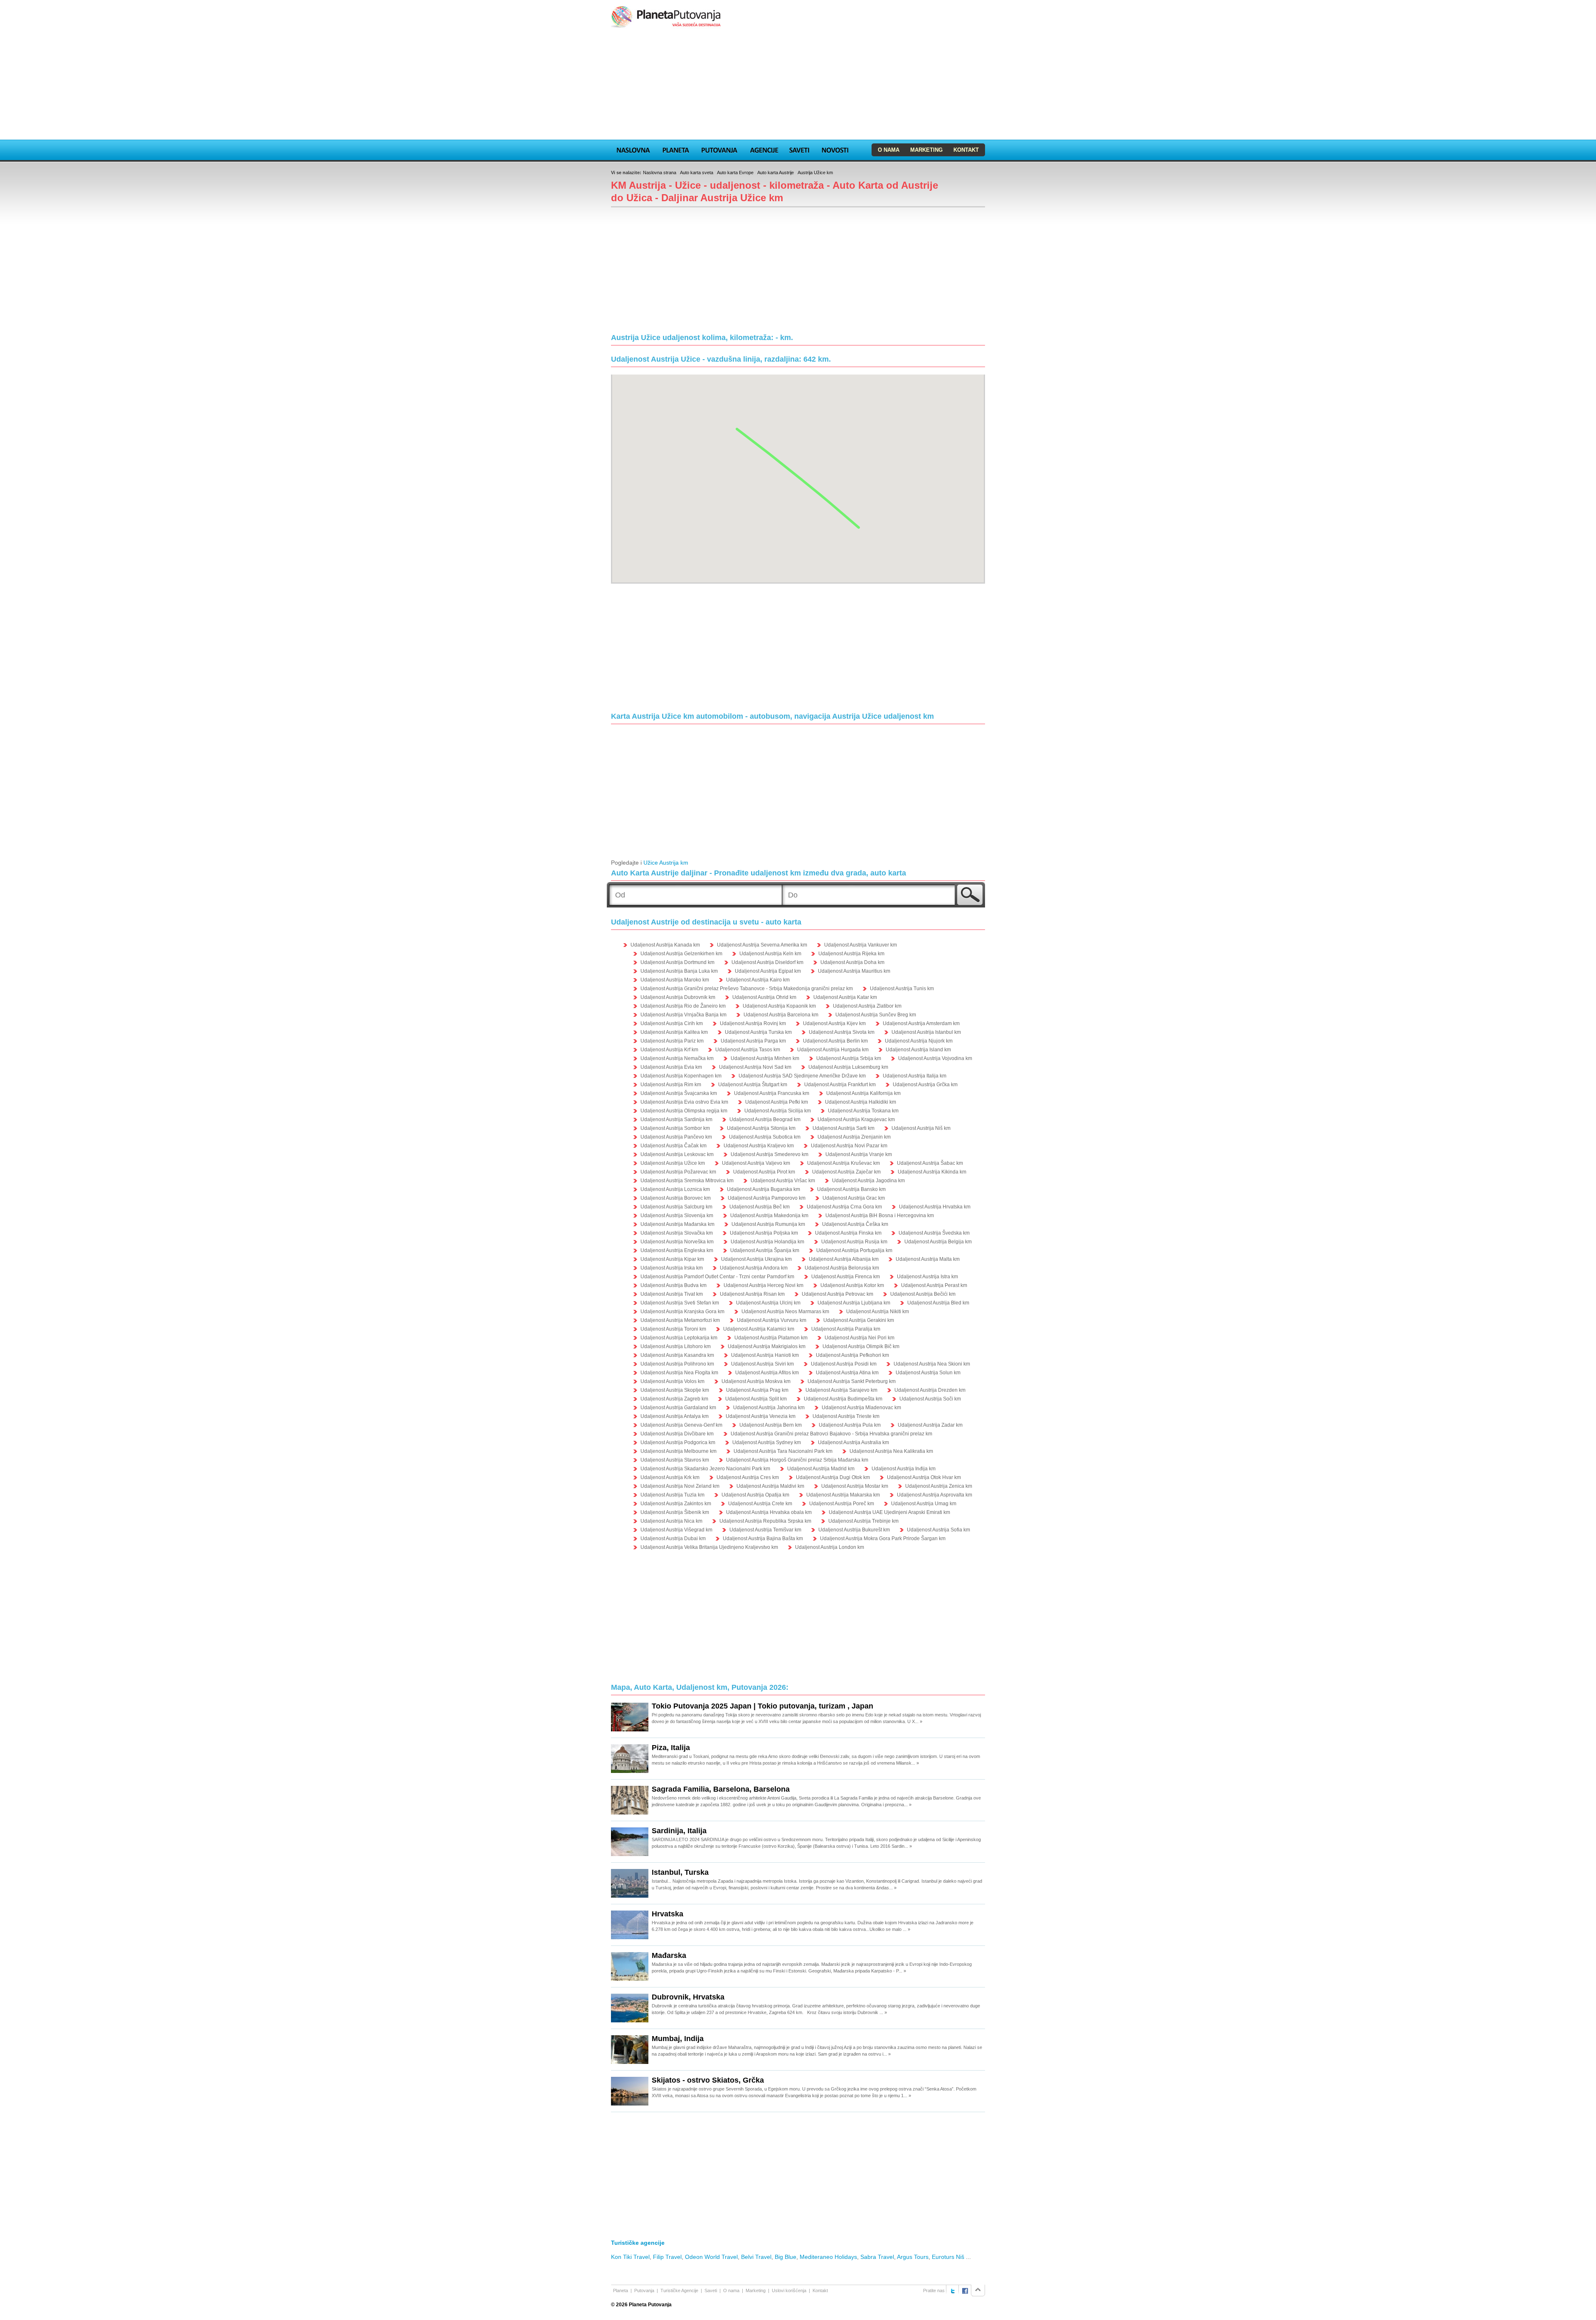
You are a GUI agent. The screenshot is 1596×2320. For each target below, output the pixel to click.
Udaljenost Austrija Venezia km (761, 1416)
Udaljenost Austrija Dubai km (673, 1538)
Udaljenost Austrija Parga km (753, 1041)
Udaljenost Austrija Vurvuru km (772, 1320)
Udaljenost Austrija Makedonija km (769, 1215)
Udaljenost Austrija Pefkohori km (852, 1355)
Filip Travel (667, 2257)
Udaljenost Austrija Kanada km (665, 945)
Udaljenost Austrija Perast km (934, 1285)
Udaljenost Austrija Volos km (672, 1381)
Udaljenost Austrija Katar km (845, 997)
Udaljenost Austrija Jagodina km (868, 1181)
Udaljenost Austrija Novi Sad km (755, 1067)
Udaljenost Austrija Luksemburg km (848, 1067)
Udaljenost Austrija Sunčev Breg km (876, 1015)
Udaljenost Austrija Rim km (671, 1085)
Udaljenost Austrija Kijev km (834, 1023)
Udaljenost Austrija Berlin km (835, 1041)
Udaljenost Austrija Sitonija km (761, 1128)
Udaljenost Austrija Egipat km (768, 971)
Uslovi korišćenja (789, 2290)
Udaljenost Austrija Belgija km (938, 1242)
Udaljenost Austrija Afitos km (767, 1373)
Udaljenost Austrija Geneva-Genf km (681, 1425)
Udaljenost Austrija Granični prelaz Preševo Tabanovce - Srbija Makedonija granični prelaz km (747, 989)
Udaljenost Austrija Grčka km (925, 1085)
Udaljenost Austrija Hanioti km (765, 1355)
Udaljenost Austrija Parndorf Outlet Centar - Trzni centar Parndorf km (717, 1277)
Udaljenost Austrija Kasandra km (677, 1355)
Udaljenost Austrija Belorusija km (842, 1268)
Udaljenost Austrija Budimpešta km (843, 1399)
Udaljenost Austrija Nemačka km (677, 1058)
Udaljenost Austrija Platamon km (771, 1338)
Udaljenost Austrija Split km (756, 1399)
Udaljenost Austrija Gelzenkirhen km (681, 954)
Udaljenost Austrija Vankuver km (861, 945)
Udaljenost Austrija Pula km (850, 1425)
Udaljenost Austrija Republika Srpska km (765, 1521)
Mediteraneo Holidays (828, 2257)
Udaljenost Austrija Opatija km (755, 1495)
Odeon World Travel (711, 2257)
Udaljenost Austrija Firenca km (846, 1277)
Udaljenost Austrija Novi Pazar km (849, 1146)
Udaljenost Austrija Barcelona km (781, 1015)
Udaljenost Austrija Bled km (938, 1303)
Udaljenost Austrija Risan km (752, 1294)
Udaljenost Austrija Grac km (854, 1198)
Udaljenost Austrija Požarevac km (678, 1172)
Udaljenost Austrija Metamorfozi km (680, 1320)
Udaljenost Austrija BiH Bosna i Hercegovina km (880, 1215)
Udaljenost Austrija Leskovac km (677, 1154)
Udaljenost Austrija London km (830, 1547)
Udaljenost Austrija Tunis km (902, 989)
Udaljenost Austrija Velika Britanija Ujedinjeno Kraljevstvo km (709, 1547)
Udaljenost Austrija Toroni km (673, 1329)
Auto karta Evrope (735, 173)
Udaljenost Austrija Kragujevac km (856, 1119)
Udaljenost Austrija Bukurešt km (854, 1530)
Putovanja (719, 149)
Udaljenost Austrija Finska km (848, 1233)
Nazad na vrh (978, 2290)
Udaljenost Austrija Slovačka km (677, 1233)
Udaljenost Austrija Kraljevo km (759, 1146)
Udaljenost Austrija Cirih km (672, 1023)
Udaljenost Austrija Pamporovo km (767, 1198)
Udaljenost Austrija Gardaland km (678, 1408)
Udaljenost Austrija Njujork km (919, 1041)
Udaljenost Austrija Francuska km (772, 1093)
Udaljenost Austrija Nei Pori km (860, 1338)
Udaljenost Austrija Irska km (672, 1268)
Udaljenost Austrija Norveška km (677, 1242)
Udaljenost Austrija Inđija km (904, 1469)
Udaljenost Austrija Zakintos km (676, 1504)
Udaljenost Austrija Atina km (847, 1373)
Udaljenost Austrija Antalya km (675, 1416)
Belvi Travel (756, 2257)
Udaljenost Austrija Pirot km (764, 1172)
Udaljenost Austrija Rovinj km (753, 1023)
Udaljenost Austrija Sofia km (938, 1530)
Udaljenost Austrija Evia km (671, 1067)
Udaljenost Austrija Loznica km (675, 1189)
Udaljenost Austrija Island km (918, 1050)
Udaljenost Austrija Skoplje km (675, 1390)
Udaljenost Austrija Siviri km (762, 1364)
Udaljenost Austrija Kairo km (758, 980)
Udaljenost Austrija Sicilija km (778, 1111)
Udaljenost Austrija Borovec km (676, 1198)
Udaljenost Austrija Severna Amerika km (762, 945)
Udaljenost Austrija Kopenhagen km (681, 1076)
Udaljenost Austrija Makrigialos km (767, 1346)
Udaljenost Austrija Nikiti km (878, 1312)
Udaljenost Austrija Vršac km (783, 1181)
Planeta (676, 149)
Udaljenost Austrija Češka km (855, 1224)
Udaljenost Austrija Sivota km (842, 1032)
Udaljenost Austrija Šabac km (930, 1163)
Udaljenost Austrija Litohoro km (676, 1346)
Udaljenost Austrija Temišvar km (765, 1530)
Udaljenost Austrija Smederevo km (770, 1154)
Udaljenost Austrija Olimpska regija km (684, 1111)
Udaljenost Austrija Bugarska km (764, 1189)
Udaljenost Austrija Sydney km (767, 1442)
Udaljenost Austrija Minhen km (765, 1058)
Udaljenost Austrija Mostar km (855, 1486)
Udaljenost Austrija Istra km (927, 1277)
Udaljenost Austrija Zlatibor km (867, 1006)
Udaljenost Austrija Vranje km (859, 1154)
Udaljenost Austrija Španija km (765, 1250)
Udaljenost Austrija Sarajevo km (841, 1390)
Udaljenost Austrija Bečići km (923, 1294)
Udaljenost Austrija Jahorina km (769, 1408)
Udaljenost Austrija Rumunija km (768, 1224)
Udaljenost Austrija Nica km (671, 1521)
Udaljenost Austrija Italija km (915, 1076)
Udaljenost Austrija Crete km (760, 1504)
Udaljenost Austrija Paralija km (846, 1329)
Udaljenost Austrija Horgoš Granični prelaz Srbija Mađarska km (797, 1460)
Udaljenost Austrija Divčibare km (677, 1434)
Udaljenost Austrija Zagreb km (674, 1399)
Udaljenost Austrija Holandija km (767, 1242)
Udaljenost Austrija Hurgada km (833, 1050)
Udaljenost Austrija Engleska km (677, 1250)
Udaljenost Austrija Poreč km (842, 1504)
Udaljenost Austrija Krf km (669, 1050)
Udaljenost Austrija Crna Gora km (844, 1207)
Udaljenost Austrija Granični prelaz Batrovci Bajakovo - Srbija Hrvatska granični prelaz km (831, 1434)
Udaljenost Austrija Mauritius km (854, 971)
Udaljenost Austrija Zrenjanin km (854, 1137)
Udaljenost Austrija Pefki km (777, 1102)
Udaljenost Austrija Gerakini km (859, 1320)
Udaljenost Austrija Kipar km (672, 1259)
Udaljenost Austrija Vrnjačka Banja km (683, 1015)
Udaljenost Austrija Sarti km (844, 1128)
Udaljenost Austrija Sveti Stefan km (680, 1303)
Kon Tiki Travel (630, 2257)
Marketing (926, 150)
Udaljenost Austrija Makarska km (843, 1495)
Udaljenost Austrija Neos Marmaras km (785, 1312)
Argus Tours (913, 2257)
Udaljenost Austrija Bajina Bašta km (763, 1538)
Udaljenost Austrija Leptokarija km (679, 1338)
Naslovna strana (660, 173)
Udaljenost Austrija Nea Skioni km (932, 1364)
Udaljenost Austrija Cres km (748, 1477)
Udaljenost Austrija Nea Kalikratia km (891, 1451)
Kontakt (966, 150)
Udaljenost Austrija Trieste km (846, 1416)
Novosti (835, 149)
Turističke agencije (638, 2243)
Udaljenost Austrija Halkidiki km (861, 1102)
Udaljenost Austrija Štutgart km (753, 1085)
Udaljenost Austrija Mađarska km (677, 1224)
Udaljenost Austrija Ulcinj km (768, 1303)
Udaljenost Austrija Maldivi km (770, 1486)
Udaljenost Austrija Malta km (928, 1259)
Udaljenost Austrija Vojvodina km (935, 1058)
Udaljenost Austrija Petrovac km (837, 1294)
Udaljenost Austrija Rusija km (854, 1242)
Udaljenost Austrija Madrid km (821, 1469)
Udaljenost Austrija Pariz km (672, 1041)
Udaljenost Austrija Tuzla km (672, 1495)
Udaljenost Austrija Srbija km (849, 1058)
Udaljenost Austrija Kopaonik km (779, 1006)
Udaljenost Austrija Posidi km (844, 1364)
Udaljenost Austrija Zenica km (939, 1486)
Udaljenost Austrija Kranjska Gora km (682, 1312)
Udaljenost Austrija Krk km (670, 1477)
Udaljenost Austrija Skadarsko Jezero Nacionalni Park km (705, 1469)
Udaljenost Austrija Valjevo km (756, 1163)
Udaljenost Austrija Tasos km (748, 1050)
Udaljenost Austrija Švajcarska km (679, 1093)
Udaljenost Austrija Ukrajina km (756, 1259)
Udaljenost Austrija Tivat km (672, 1294)
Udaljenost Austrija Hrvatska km (935, 1207)
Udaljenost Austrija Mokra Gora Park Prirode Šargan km (883, 1538)
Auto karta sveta (697, 173)
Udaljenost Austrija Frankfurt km (840, 1085)
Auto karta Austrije (776, 173)
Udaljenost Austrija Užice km (673, 1163)
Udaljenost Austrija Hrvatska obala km (769, 1512)
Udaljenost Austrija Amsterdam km (921, 1023)
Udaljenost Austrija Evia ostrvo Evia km (684, 1102)
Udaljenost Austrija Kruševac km (844, 1163)
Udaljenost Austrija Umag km (924, 1504)
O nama (889, 150)
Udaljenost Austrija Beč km (760, 1207)
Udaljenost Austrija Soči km (930, 1399)
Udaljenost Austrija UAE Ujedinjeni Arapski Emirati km (889, 1512)
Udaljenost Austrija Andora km (754, 1268)
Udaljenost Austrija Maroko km (675, 980)
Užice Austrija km (666, 863)
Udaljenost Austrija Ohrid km (764, 997)
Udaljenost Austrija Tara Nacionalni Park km (783, 1451)
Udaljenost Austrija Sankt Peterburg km (852, 1381)
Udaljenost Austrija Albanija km (844, 1259)
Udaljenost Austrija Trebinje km (863, 1521)
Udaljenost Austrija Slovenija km (677, 1215)
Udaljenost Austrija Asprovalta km (935, 1495)
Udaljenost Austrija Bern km (771, 1425)
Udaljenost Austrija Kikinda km (932, 1172)
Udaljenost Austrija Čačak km (674, 1146)
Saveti (799, 149)
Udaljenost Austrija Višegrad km (676, 1530)
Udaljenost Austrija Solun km (928, 1373)
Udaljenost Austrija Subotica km (765, 1137)
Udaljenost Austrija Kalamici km (759, 1329)
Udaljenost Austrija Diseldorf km (767, 962)
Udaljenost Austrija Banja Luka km (679, 971)
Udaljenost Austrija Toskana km (863, 1111)
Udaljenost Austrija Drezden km (930, 1390)
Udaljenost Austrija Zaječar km (846, 1172)
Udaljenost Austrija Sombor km (675, 1128)
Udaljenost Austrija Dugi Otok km (833, 1477)
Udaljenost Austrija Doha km (852, 962)
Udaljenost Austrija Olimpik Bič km (861, 1346)
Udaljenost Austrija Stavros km (675, 1460)
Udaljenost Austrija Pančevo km (676, 1137)
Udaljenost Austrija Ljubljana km (854, 1303)
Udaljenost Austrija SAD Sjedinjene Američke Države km (802, 1076)
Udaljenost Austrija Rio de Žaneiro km (683, 1006)
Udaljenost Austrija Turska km (758, 1032)
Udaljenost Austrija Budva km (674, 1285)
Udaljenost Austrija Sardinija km (676, 1119)
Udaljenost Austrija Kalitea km (674, 1032)
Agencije (764, 149)
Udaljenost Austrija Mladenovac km (861, 1408)
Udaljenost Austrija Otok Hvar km (924, 1477)
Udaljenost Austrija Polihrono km (677, 1364)
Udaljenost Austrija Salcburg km (676, 1207)
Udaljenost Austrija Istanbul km (926, 1032)
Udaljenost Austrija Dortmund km (677, 962)
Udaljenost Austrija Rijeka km (851, 954)
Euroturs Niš (948, 2257)
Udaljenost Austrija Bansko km (851, 1189)
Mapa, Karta (633, 149)
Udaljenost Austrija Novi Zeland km (680, 1486)
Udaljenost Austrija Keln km (770, 954)
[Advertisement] (798, 85)
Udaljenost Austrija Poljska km (764, 1233)
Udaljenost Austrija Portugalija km (854, 1250)
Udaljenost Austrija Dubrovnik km (678, 997)
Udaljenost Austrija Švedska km (934, 1233)
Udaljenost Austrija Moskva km (756, 1381)
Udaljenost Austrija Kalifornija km (863, 1093)
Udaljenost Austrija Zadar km (930, 1425)
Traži (970, 895)
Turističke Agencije (679, 2290)
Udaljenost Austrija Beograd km (765, 1119)
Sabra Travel (877, 2257)
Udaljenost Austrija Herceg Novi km (764, 1285)
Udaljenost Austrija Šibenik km (675, 1512)
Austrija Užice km (815, 173)
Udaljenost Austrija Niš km (921, 1128)
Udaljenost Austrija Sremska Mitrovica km (687, 1181)
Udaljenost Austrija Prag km (757, 1390)
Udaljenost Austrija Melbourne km (679, 1451)
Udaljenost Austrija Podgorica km (678, 1442)
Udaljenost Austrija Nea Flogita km (679, 1373)
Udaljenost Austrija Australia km (853, 1442)
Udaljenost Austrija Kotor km (852, 1285)
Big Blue (786, 2257)
